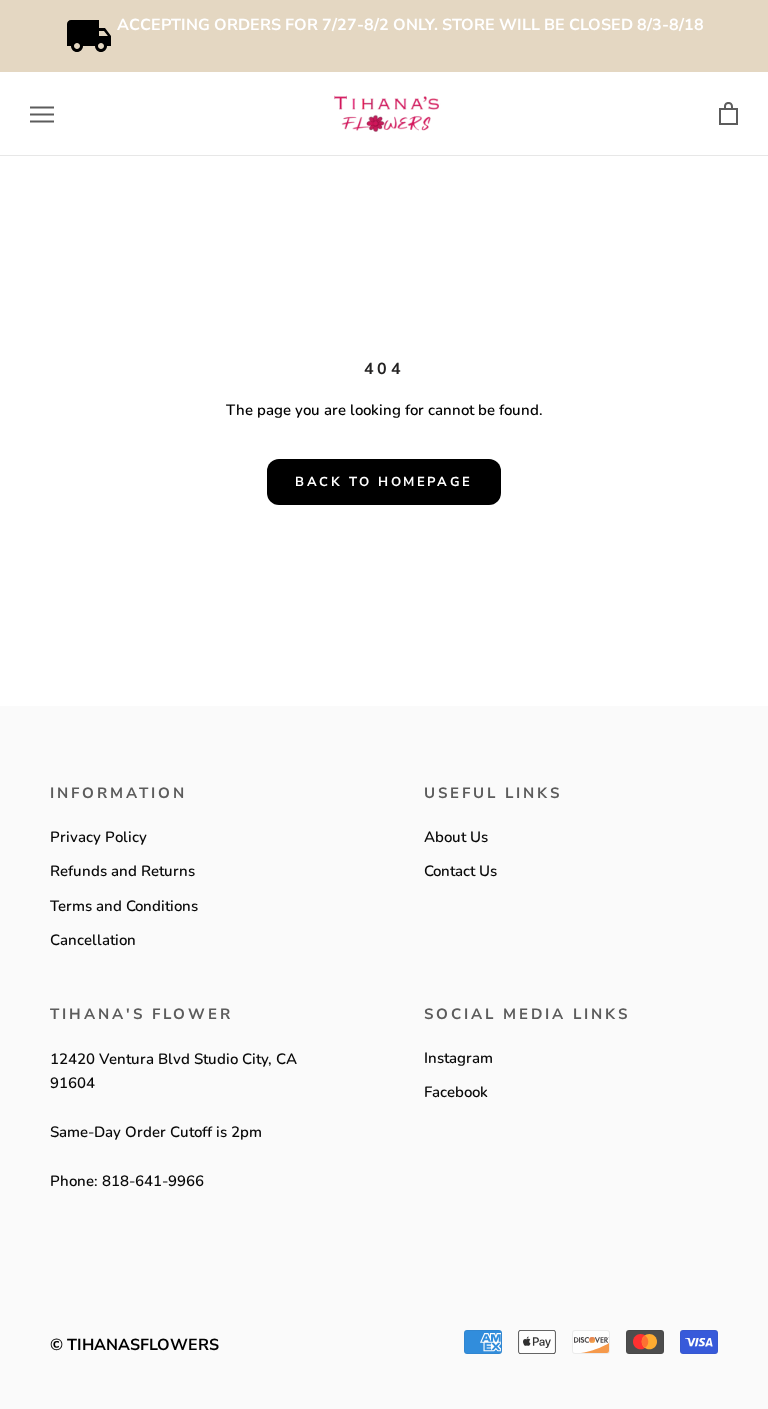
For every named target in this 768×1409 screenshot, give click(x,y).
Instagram (458, 1058)
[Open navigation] (42, 114)
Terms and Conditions (124, 906)
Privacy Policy (98, 837)
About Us (456, 837)
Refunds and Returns (122, 871)
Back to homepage (384, 482)
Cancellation (93, 940)
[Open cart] (728, 114)
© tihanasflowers (134, 1345)
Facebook (456, 1092)
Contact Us (460, 871)
